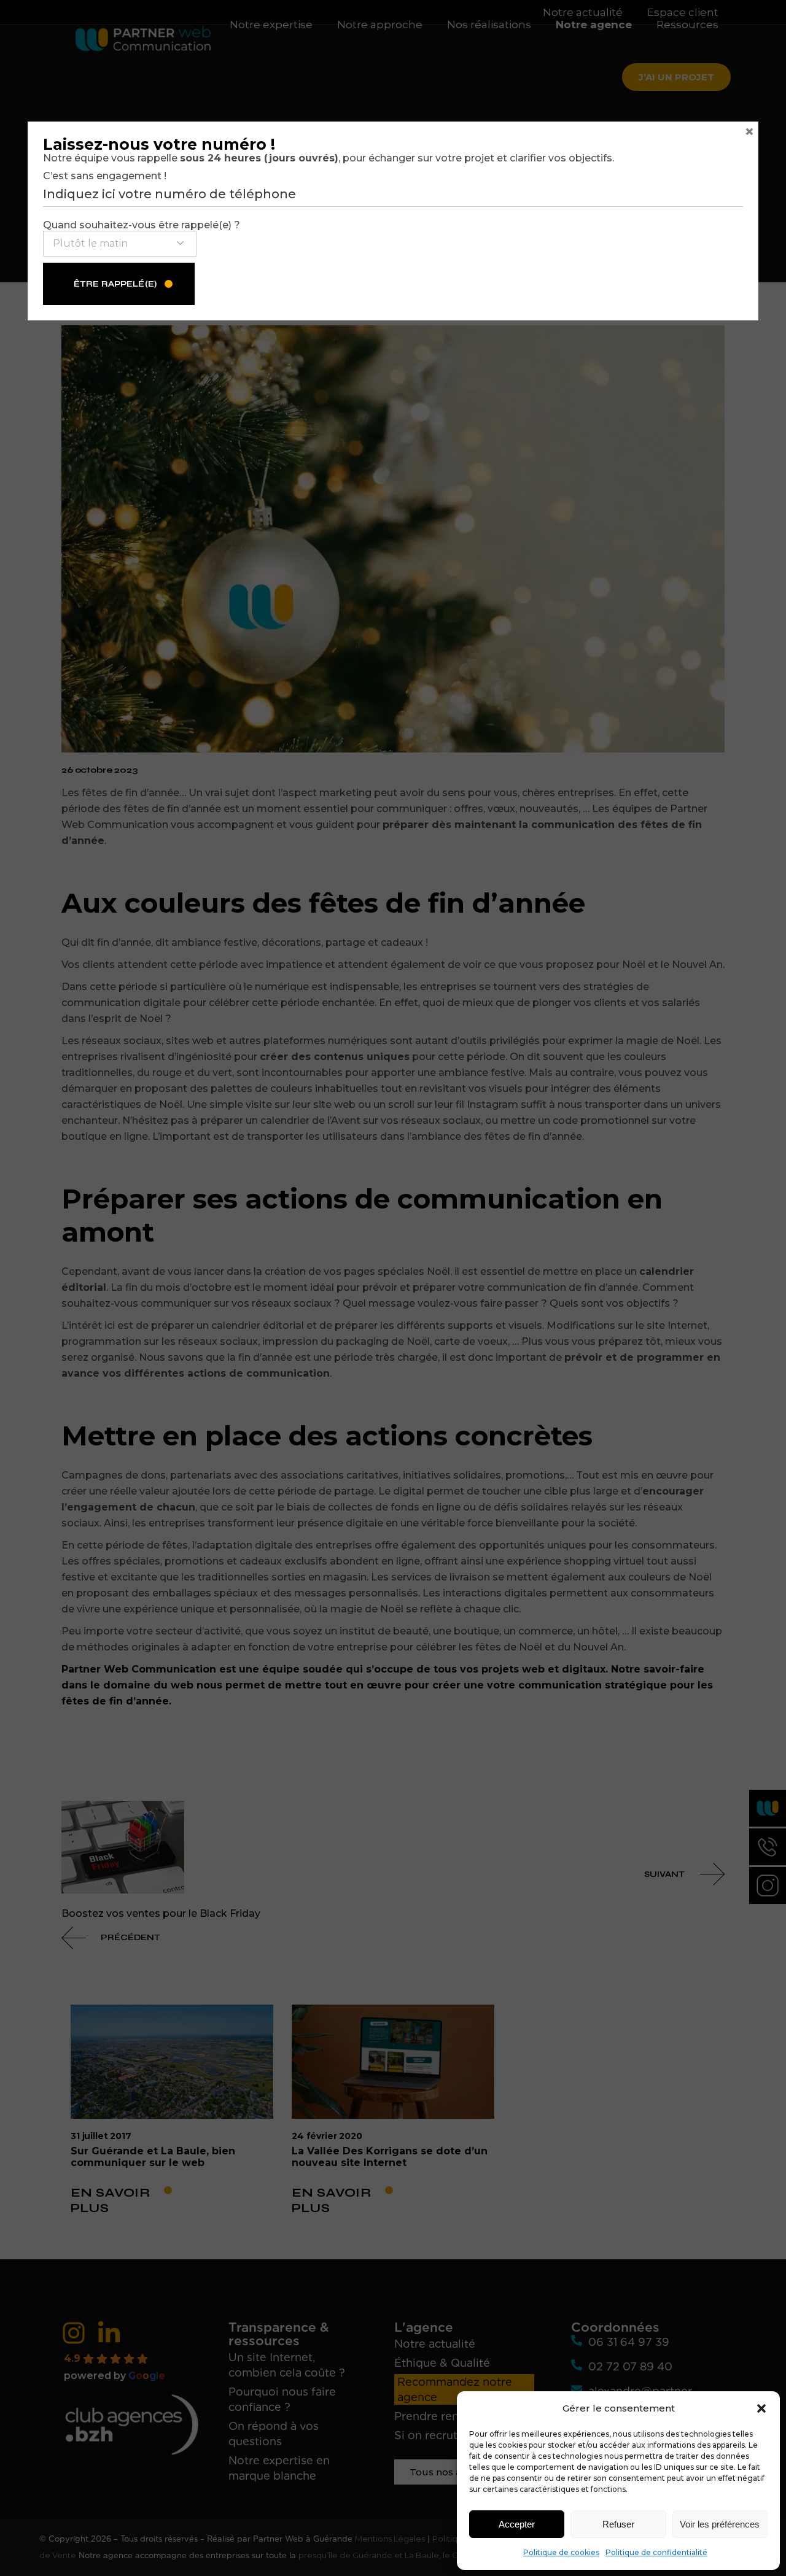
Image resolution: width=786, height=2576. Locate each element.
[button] (761, 2408)
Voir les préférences (720, 2524)
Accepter (517, 2524)
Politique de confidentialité (656, 2552)
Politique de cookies (561, 2552)
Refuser (618, 2524)
